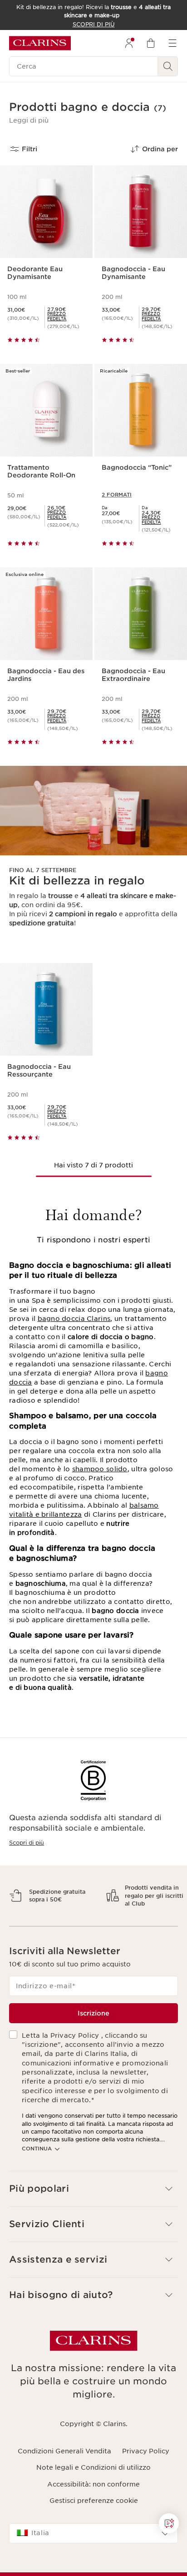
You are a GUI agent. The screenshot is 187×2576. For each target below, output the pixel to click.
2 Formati (117, 495)
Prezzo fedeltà (57, 316)
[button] (29, 120)
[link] (66, 316)
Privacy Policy (146, 2483)
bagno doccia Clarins (74, 1319)
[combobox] (93, 2565)
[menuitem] (129, 43)
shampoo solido (100, 1469)
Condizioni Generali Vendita (64, 2483)
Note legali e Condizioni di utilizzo (93, 2499)
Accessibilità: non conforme (93, 2516)
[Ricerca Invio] (168, 66)
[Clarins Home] (40, 43)
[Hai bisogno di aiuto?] (169, 2523)
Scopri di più (27, 1843)
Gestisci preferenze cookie (94, 2532)
